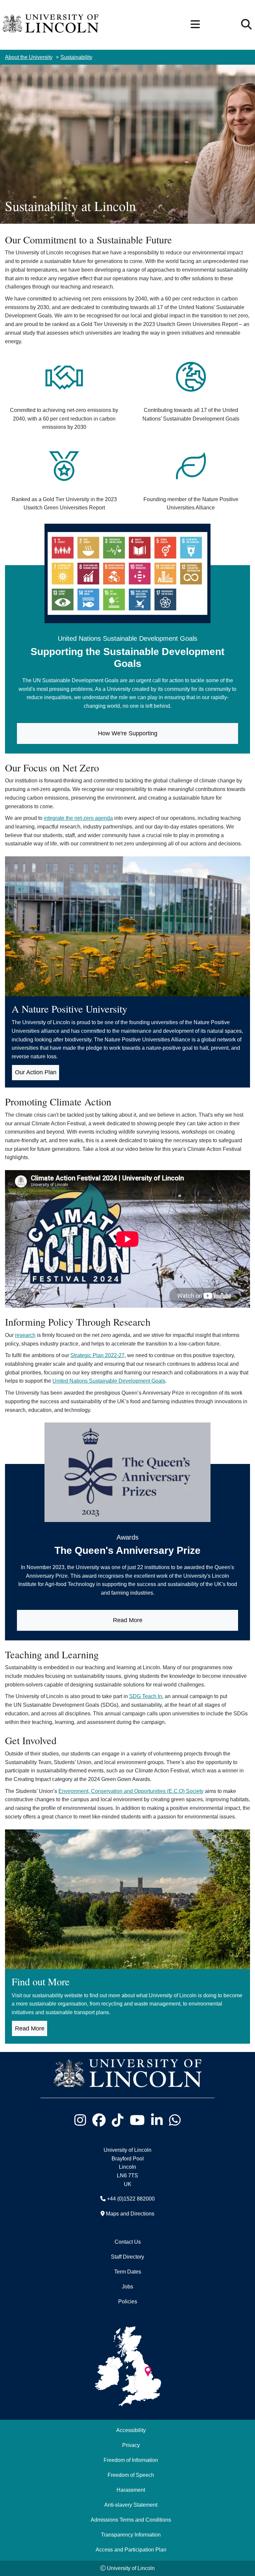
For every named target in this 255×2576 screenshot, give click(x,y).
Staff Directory (127, 2257)
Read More (128, 1620)
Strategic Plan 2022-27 (97, 1355)
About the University (29, 57)
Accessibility (131, 2430)
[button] (195, 25)
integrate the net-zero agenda (78, 818)
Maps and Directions (130, 2213)
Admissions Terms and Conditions (131, 2520)
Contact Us (128, 2242)
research (25, 1335)
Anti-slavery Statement (131, 2505)
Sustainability (76, 57)
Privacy (131, 2445)
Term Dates (128, 2272)
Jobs (127, 2286)
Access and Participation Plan (131, 2549)
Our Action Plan (36, 1072)
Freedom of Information (131, 2460)
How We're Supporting (128, 733)
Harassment (131, 2490)
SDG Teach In (146, 1696)
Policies (128, 2301)
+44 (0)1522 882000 (131, 2199)
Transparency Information (131, 2535)
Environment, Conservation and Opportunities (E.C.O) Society (131, 1791)
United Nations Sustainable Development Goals (109, 1381)
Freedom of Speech (131, 2475)
